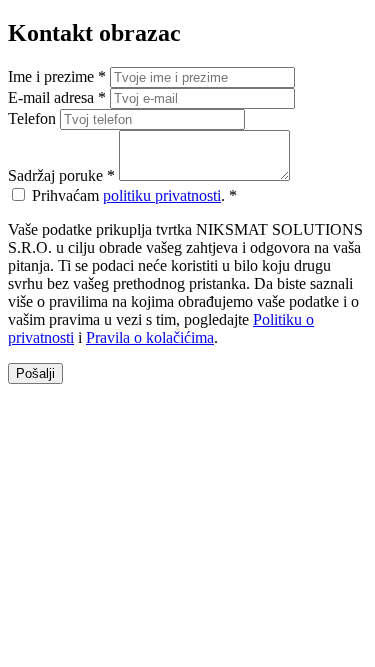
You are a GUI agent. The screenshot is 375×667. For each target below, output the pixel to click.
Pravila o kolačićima (150, 337)
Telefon (32, 118)
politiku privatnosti (162, 195)
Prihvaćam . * (134, 195)
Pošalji (35, 373)
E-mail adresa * (57, 97)
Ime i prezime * (57, 76)
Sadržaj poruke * (61, 175)
